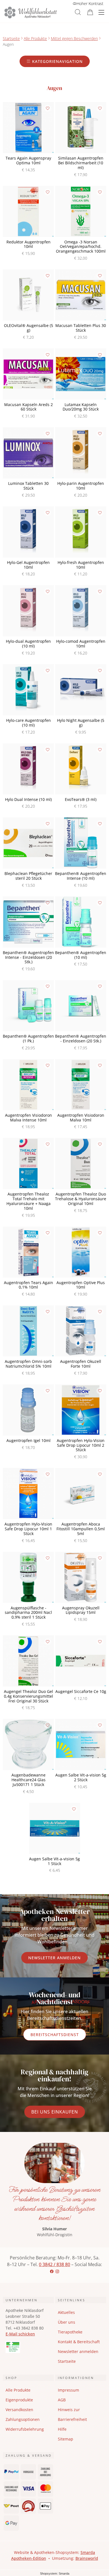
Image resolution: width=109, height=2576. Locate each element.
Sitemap (66, 2439)
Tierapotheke (70, 2332)
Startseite (11, 38)
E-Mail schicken (20, 2334)
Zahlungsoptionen (23, 2419)
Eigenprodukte (19, 2400)
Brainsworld (87, 2558)
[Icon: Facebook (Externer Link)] (52, 2271)
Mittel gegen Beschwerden (74, 38)
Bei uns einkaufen (55, 2112)
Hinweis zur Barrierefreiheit (72, 2414)
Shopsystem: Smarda (55, 2574)
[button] (78, 12)
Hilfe (62, 2429)
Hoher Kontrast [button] (90, 3)
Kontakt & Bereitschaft (79, 2342)
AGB (62, 2400)
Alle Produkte (35, 38)
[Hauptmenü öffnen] (101, 12)
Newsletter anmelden (54, 1958)
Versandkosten (19, 2410)
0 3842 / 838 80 (54, 2264)
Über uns (67, 2322)
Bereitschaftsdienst (55, 2035)
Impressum (68, 2390)
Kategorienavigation (57, 61)
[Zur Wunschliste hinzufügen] (48, 108)
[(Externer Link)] (28, 2347)
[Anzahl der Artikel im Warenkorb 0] (90, 12)
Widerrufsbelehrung (25, 2429)
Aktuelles (66, 2312)
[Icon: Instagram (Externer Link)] (57, 2271)
